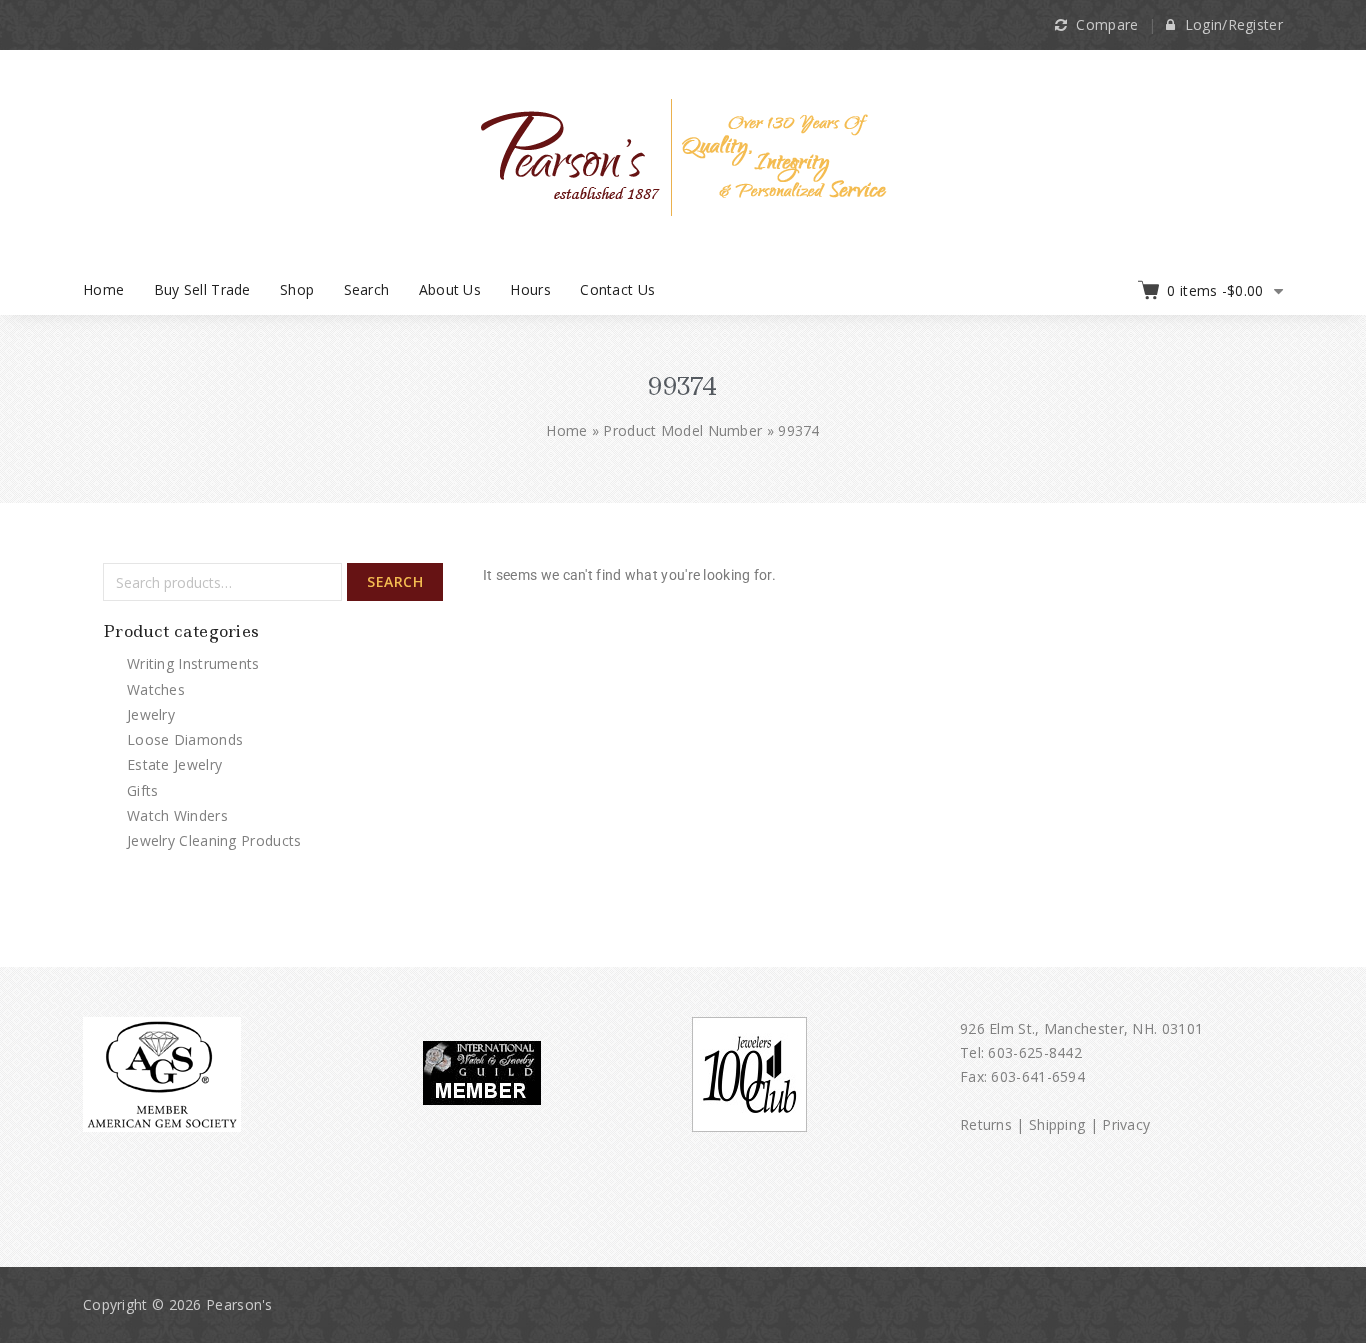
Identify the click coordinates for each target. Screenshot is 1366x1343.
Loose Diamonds (185, 739)
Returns (986, 1124)
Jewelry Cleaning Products (214, 840)
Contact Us (617, 289)
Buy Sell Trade (202, 289)
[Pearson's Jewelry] (683, 155)
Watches (156, 689)
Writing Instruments (193, 663)
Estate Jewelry (174, 764)
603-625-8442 (1035, 1052)
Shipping (1057, 1124)
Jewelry (151, 714)
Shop (297, 289)
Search (367, 289)
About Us (450, 289)
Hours (530, 289)
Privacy (1126, 1124)
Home (103, 289)
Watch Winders (177, 815)
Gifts (143, 790)
